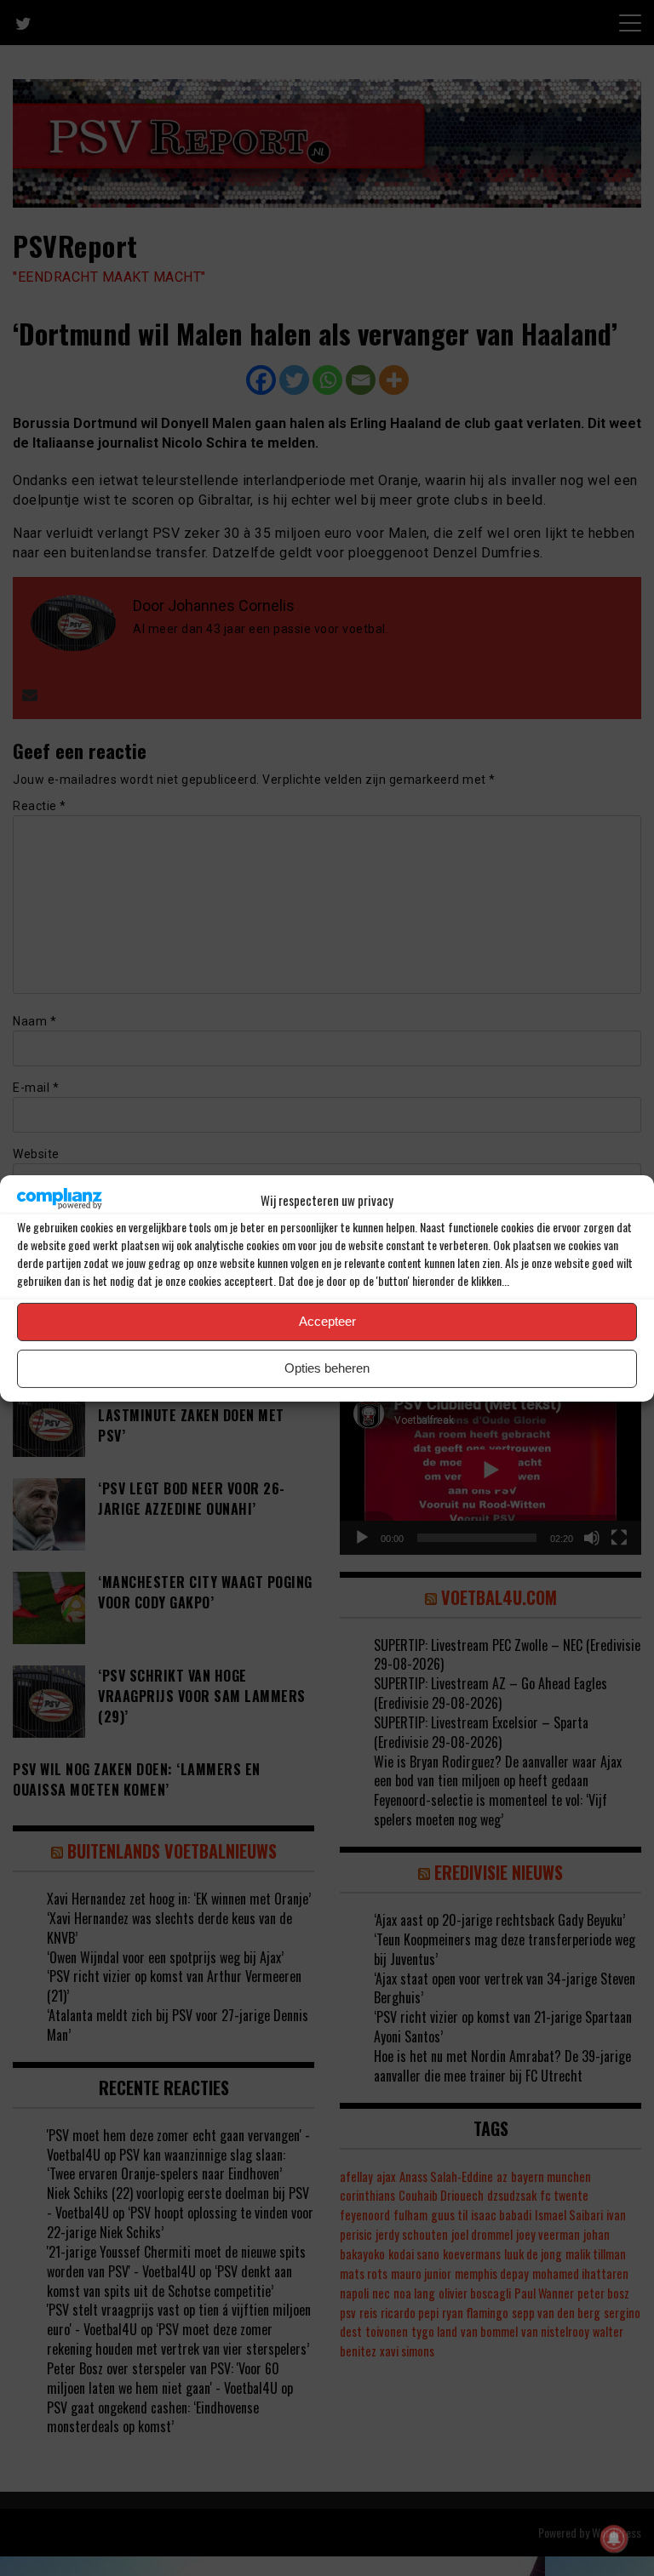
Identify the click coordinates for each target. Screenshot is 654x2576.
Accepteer (327, 1321)
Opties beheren (327, 1368)
